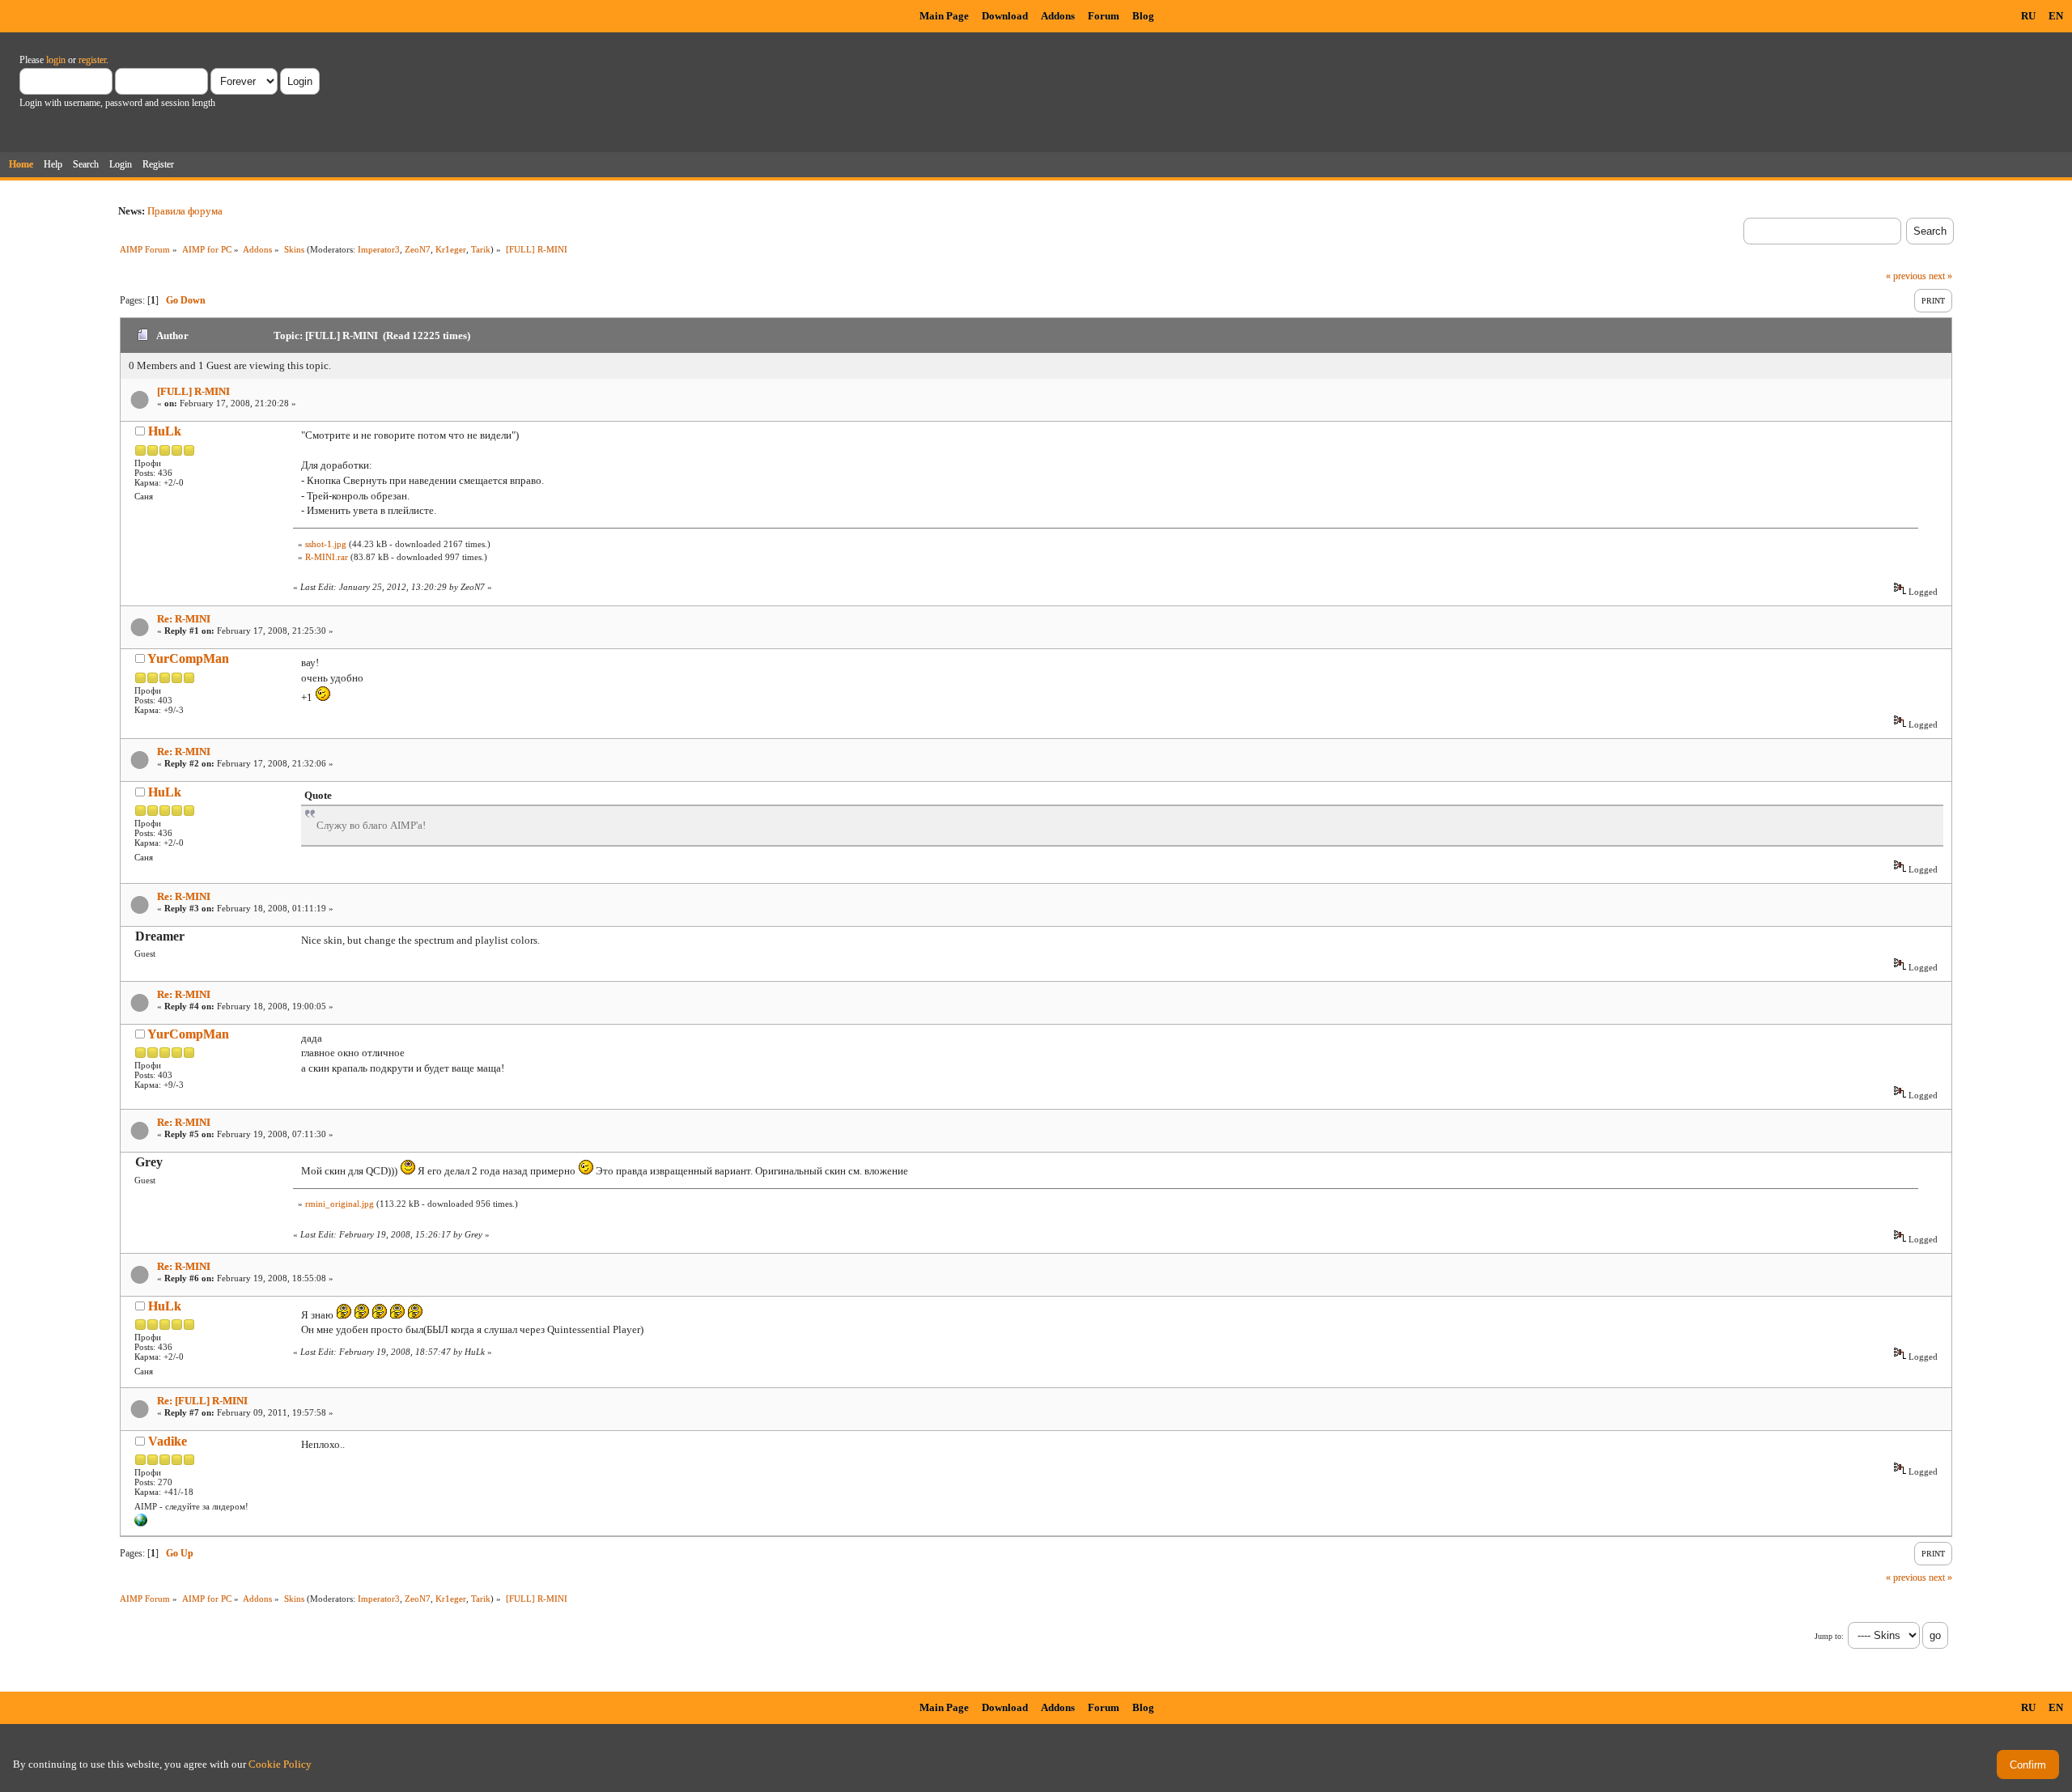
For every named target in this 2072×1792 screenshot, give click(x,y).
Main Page (944, 16)
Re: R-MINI (184, 619)
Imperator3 (379, 249)
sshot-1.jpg (326, 544)
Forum (1104, 16)
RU (2028, 16)
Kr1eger (451, 249)
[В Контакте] (141, 1523)
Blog (1143, 16)
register (92, 60)
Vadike (168, 1441)
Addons (1058, 16)
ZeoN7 (418, 249)
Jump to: (1829, 1636)
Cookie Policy (280, 1764)
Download (1005, 16)
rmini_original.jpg (340, 1204)
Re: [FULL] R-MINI (202, 1401)
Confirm (2028, 1765)
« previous (1906, 276)
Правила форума (185, 211)
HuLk (165, 431)
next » (1940, 276)
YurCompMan (188, 658)
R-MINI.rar (327, 557)
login (56, 60)
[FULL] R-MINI (193, 391)
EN (2056, 16)
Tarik (481, 249)
